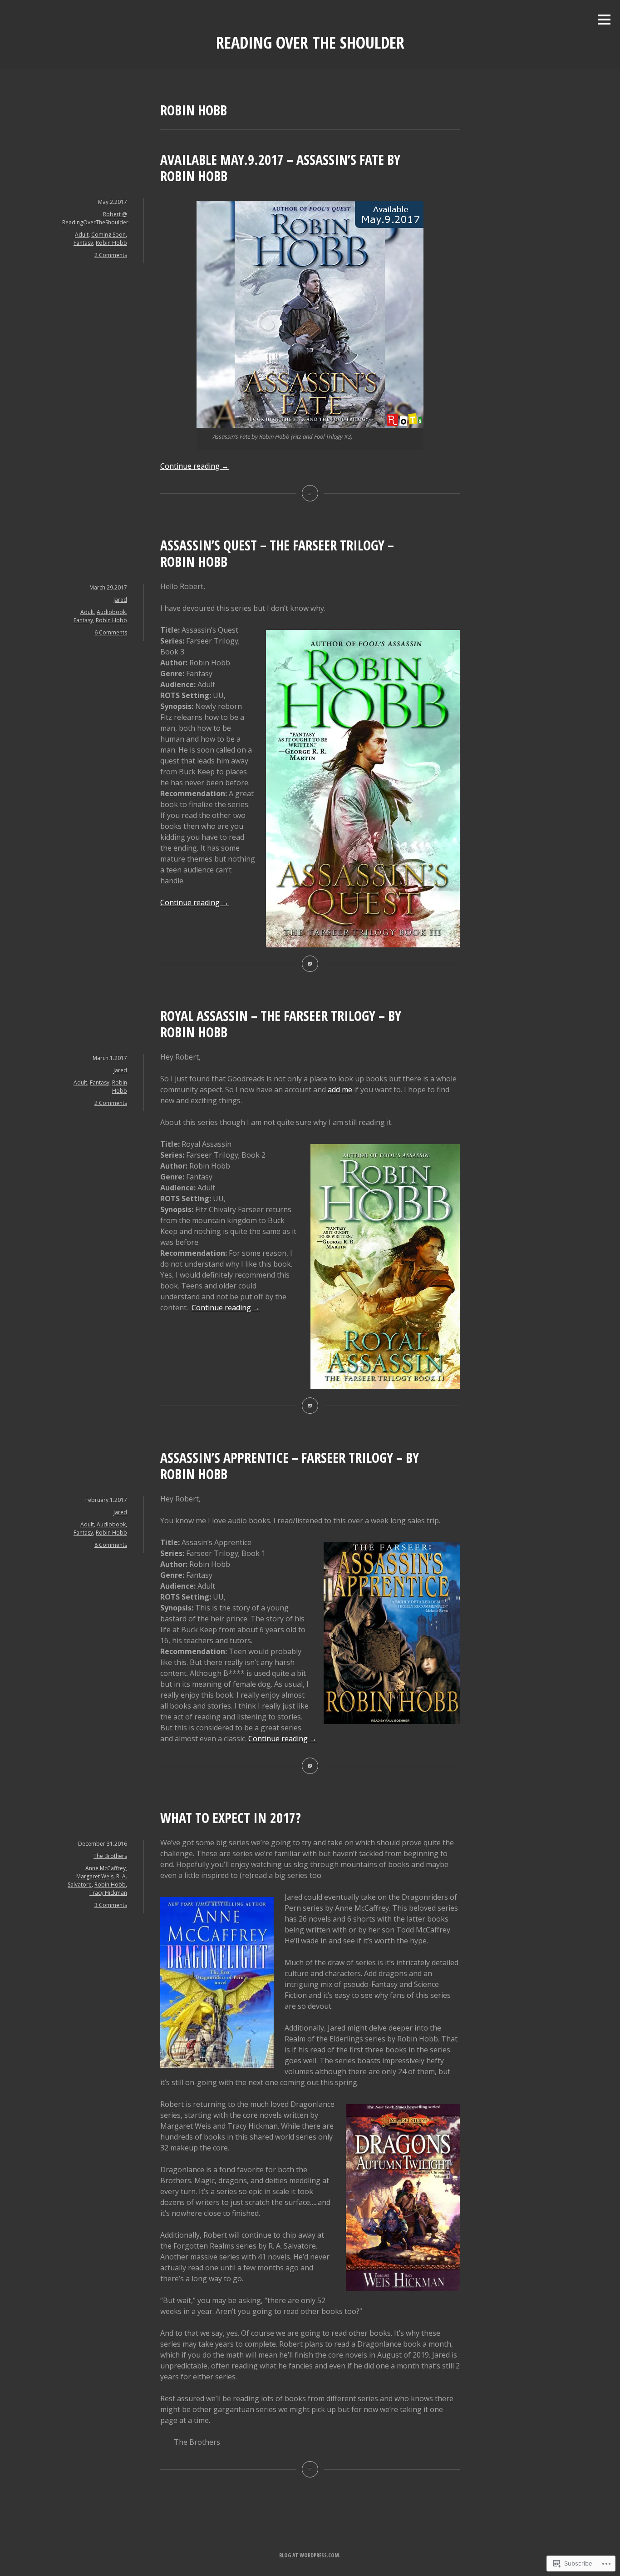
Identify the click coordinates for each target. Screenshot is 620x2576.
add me (340, 1090)
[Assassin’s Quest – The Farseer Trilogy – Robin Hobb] (310, 964)
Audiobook (111, 612)
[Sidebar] (604, 20)
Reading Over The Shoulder (310, 42)
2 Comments (111, 255)
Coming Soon (108, 235)
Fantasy (83, 243)
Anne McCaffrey (106, 1868)
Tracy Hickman (108, 1893)
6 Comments (111, 632)
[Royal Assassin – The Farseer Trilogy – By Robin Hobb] (310, 1406)
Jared (120, 600)
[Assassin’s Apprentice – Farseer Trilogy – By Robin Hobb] (310, 1766)
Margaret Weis (95, 1876)
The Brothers (110, 1856)
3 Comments (111, 1905)
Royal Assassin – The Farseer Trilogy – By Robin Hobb (281, 1024)
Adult (82, 235)
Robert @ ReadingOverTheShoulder (95, 218)
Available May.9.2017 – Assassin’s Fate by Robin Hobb (280, 168)
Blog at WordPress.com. (310, 2555)
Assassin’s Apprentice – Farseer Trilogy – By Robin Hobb (290, 1466)
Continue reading (194, 466)
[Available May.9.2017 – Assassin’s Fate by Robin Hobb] (310, 493)
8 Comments (111, 1545)
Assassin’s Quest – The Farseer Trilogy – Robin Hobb (277, 553)
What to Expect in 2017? (231, 1818)
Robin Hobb (111, 243)
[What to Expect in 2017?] (310, 2469)
